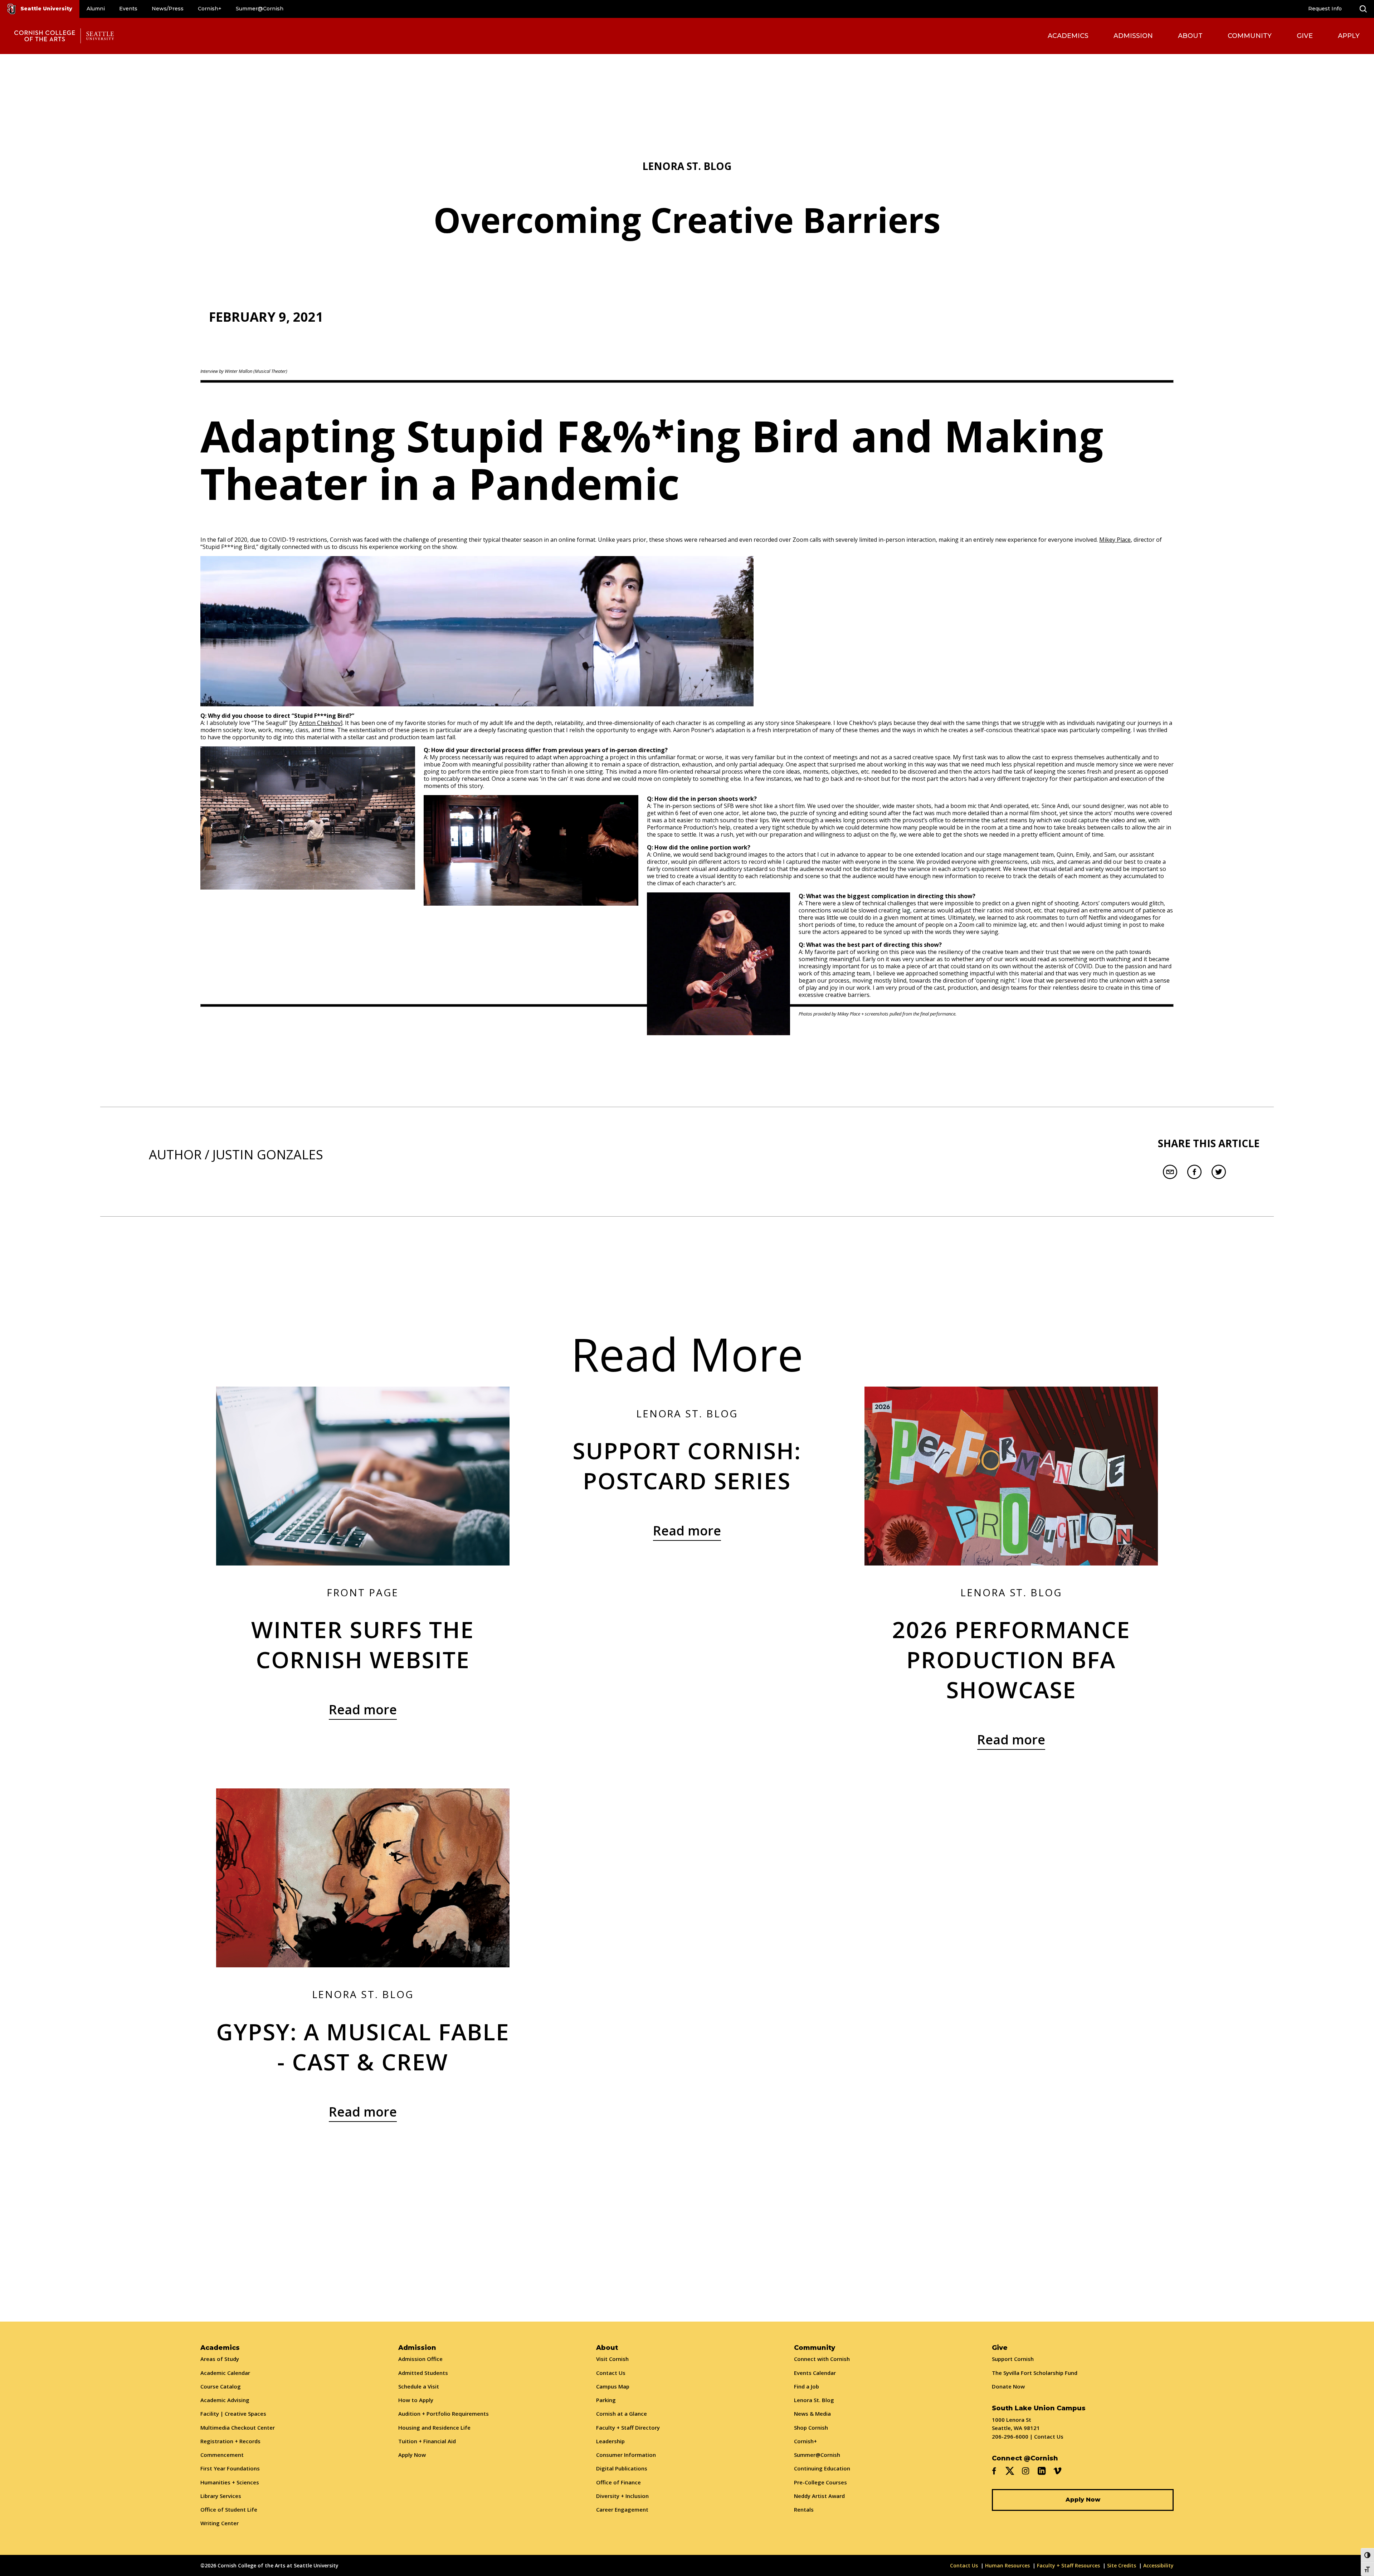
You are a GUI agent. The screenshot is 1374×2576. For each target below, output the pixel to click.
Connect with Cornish (822, 2359)
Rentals (804, 2509)
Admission (1133, 36)
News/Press (168, 9)
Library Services (221, 2496)
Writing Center (220, 2523)
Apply (1349, 36)
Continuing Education (822, 2468)
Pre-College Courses (820, 2482)
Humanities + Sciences (230, 2482)
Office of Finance (618, 2482)
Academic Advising (225, 2400)
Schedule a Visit (419, 2386)
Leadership (610, 2441)
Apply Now (412, 2455)
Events (128, 9)
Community (1250, 36)
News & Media (812, 2414)
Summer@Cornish (260, 9)
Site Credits (1122, 2565)
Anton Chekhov (320, 723)
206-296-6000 (1010, 2436)
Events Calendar (815, 2373)
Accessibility (1158, 2565)
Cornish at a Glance (622, 2414)
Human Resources (1007, 2565)
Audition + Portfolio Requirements (444, 2414)
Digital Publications (622, 2468)
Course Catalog (221, 2386)
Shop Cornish (811, 2428)
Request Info (1325, 9)
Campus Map (613, 2386)
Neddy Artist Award (819, 2496)
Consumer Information (626, 2455)
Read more (363, 1710)
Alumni (96, 9)
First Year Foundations (230, 2468)
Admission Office (420, 2359)
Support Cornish (1013, 2359)
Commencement (222, 2455)
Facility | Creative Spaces (233, 2414)
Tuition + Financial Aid (427, 2441)
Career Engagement (622, 2509)
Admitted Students (423, 2373)
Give (1305, 36)
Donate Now (1008, 2386)
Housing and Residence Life (434, 2428)
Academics (1068, 36)
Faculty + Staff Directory (628, 2428)
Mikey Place (1115, 540)
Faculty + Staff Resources (1068, 2565)
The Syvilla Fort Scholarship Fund (1035, 2373)
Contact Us (611, 2373)
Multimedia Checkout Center (238, 2428)
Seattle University (46, 9)
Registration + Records (230, 2441)
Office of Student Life (229, 2509)
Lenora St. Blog (814, 2400)
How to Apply (416, 2400)
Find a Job (807, 2386)
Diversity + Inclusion (622, 2496)
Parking (606, 2400)
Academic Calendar (225, 2373)
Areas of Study (220, 2359)
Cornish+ (210, 9)
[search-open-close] (1363, 9)
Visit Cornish (612, 2359)
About (1190, 36)
